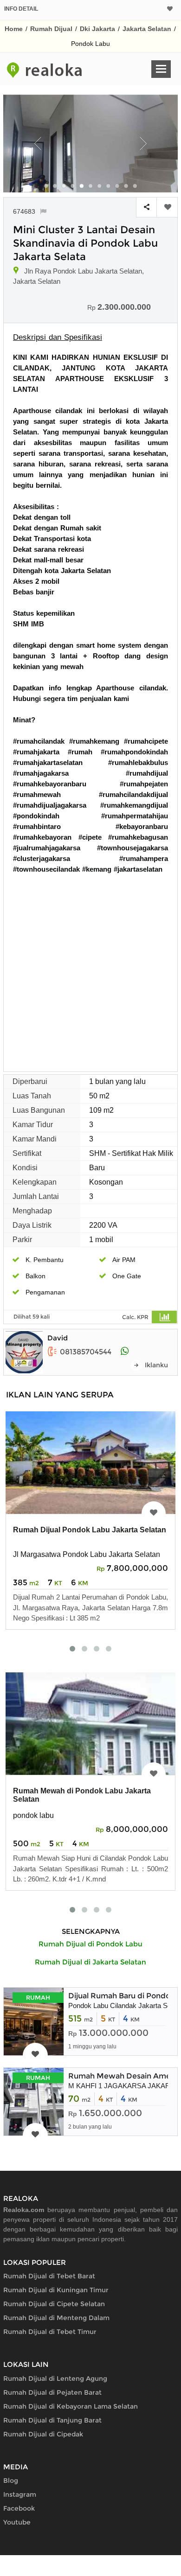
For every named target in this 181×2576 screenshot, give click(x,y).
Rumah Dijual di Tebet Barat (49, 2276)
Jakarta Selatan (147, 29)
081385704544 (86, 1352)
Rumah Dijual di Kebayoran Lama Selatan (71, 2406)
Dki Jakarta (97, 29)
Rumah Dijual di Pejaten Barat (52, 2392)
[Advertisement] (90, 969)
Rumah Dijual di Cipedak (43, 2434)
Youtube (17, 2522)
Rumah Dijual (51, 29)
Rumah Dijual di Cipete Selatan (54, 2304)
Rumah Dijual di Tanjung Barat (52, 2420)
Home (14, 29)
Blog (11, 2480)
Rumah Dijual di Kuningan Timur (56, 2290)
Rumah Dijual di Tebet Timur (50, 2332)
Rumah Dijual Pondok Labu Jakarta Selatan (90, 1530)
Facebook (19, 2508)
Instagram (20, 2494)
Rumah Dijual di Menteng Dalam (56, 2318)
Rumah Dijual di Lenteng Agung (55, 2378)
